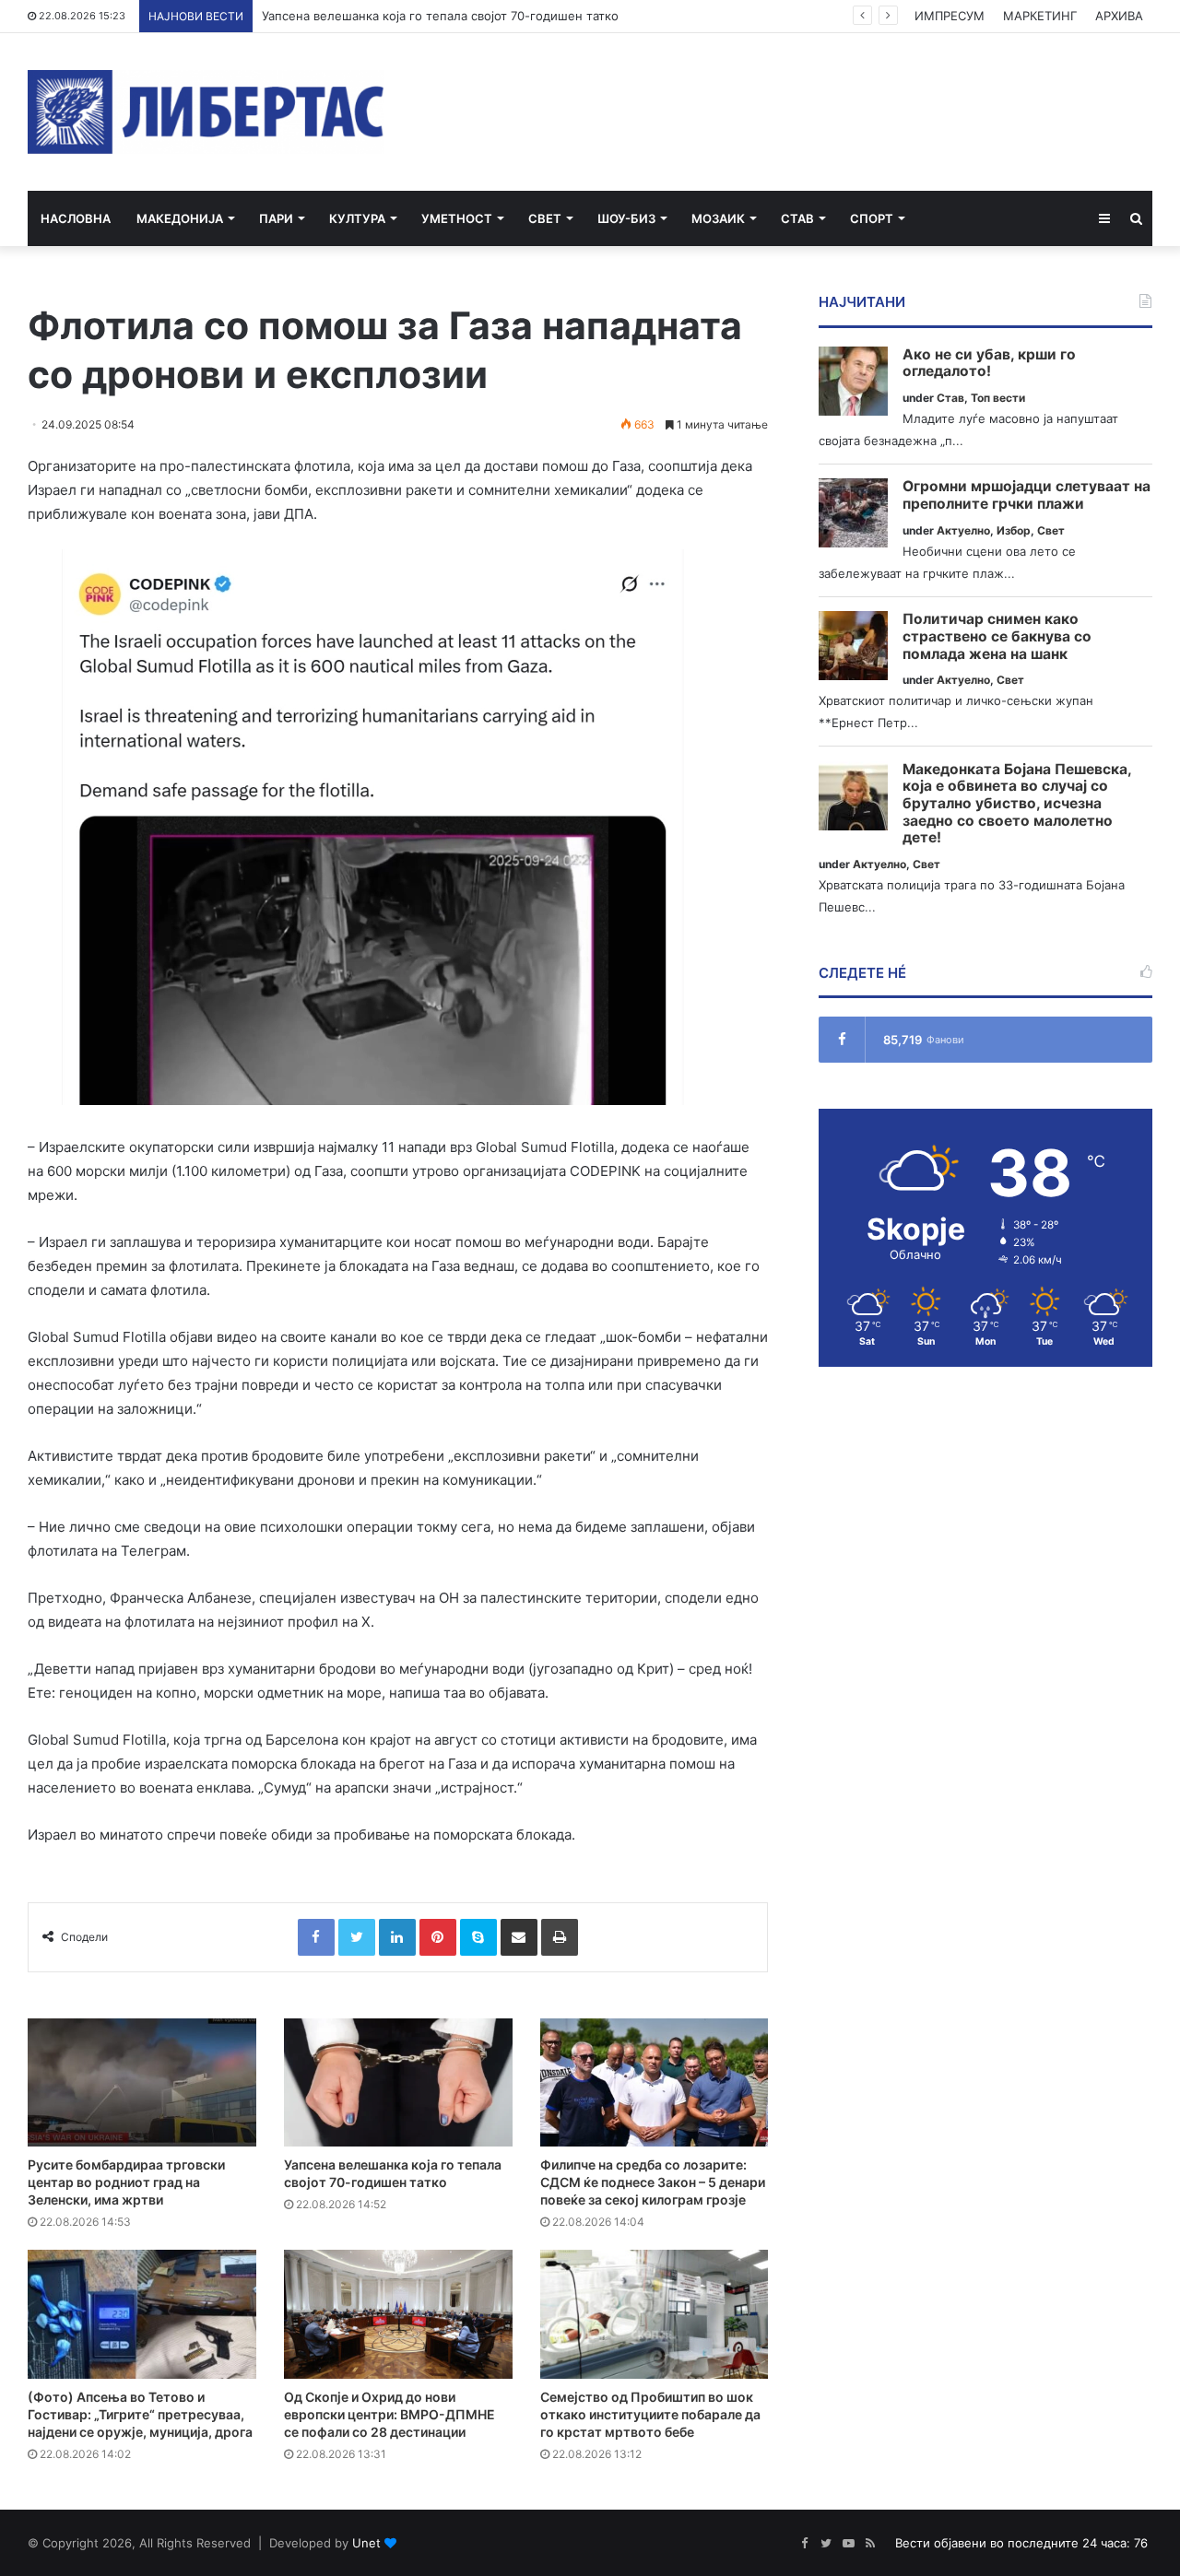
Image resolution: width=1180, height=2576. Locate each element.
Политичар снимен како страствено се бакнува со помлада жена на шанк (997, 636)
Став (797, 218)
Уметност (457, 218)
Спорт (872, 218)
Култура (357, 218)
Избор (1014, 530)
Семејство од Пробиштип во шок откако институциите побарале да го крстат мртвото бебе (650, 2414)
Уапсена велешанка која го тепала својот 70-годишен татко (440, 16)
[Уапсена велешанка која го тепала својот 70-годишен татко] (398, 2083)
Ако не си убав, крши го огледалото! (989, 364)
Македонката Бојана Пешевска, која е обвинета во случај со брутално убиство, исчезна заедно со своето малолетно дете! (1017, 804)
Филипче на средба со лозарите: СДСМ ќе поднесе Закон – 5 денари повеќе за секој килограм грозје (653, 2182)
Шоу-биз (626, 218)
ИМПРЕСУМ (950, 16)
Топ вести (998, 398)
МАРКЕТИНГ (1040, 16)
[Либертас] (206, 112)
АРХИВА (1119, 16)
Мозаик (718, 218)
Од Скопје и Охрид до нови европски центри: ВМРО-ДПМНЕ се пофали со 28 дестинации (389, 2414)
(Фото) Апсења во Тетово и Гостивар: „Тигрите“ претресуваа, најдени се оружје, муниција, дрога (140, 2414)
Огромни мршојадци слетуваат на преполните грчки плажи (1027, 495)
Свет (545, 218)
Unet (366, 2543)
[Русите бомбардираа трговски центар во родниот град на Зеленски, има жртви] (142, 2083)
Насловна (76, 218)
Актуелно (963, 530)
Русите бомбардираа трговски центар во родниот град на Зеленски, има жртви (126, 2182)
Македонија (180, 218)
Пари (276, 218)
